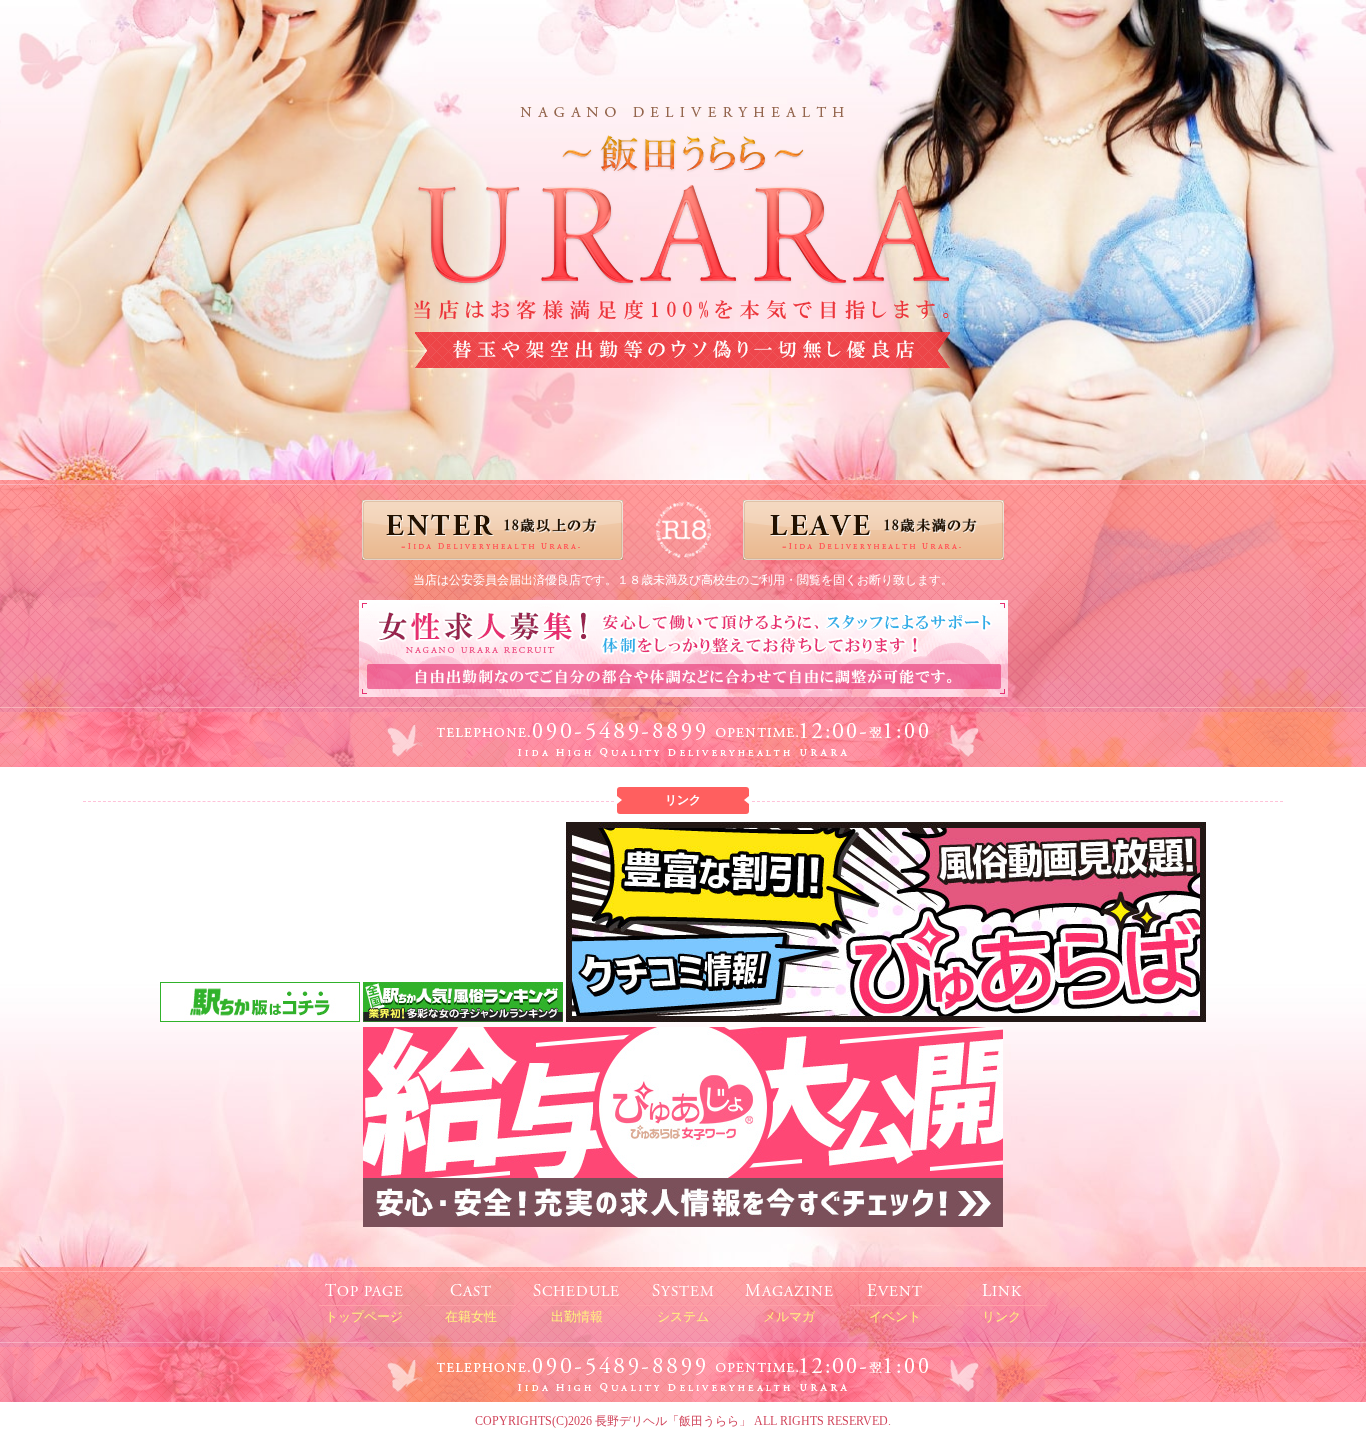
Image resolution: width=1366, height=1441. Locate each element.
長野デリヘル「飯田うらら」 (673, 1421)
